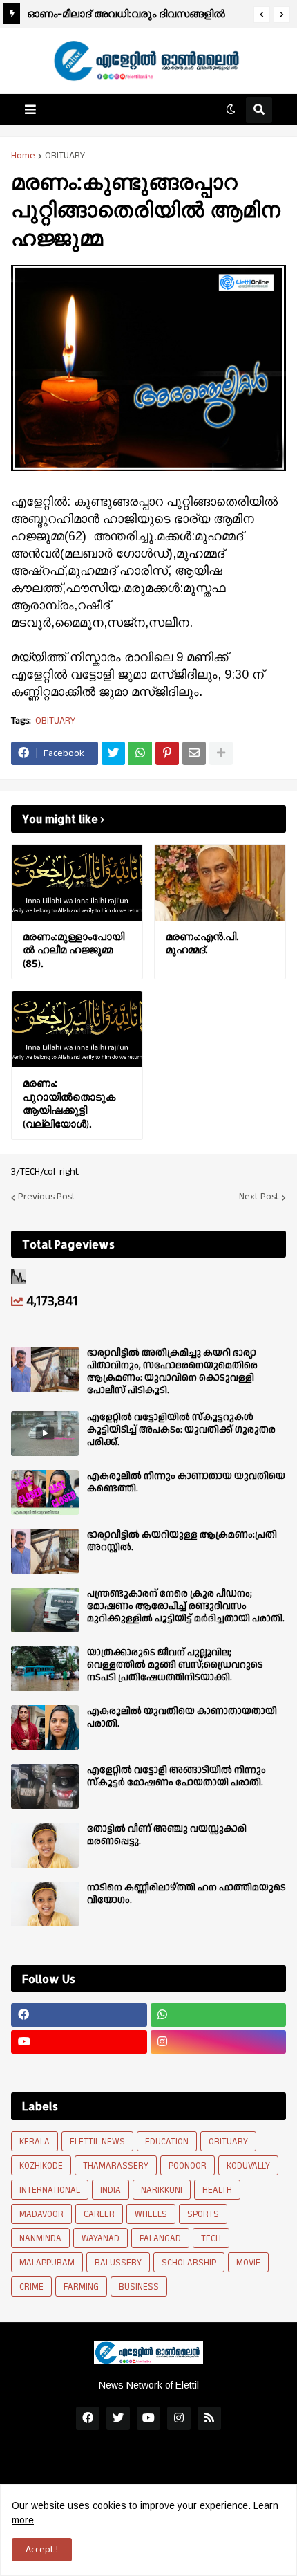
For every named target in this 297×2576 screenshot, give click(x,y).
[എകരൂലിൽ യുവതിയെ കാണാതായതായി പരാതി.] (45, 1728)
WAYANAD (100, 2238)
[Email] (194, 753)
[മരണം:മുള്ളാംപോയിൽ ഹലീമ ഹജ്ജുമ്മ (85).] (77, 883)
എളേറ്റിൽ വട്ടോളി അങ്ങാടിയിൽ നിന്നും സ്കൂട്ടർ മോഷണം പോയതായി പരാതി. (176, 1776)
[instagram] (219, 2042)
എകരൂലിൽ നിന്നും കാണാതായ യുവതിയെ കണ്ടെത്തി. (186, 1482)
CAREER (99, 2214)
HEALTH (217, 2190)
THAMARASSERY (116, 2166)
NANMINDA (40, 2238)
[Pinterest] (167, 753)
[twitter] (118, 2418)
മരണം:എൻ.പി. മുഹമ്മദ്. (202, 943)
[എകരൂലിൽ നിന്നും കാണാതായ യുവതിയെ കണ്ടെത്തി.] (45, 1492)
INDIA (111, 2190)
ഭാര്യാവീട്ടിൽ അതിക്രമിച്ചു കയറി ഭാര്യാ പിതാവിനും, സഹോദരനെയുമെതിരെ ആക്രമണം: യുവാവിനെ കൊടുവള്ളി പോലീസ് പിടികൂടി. (172, 1372)
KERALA (35, 2142)
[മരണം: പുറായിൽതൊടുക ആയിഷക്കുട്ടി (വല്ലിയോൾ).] (77, 1029)
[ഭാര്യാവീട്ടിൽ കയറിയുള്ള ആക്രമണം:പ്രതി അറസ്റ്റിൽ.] (45, 1551)
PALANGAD (160, 2238)
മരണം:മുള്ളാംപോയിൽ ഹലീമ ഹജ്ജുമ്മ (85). (74, 950)
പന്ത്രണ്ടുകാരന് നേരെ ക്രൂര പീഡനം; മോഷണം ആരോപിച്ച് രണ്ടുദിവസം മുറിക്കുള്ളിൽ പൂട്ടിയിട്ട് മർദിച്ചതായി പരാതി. (186, 1607)
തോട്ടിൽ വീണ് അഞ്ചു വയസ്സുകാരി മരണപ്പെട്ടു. (167, 1835)
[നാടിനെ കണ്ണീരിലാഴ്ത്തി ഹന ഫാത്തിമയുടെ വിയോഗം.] (45, 1904)
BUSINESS (139, 2287)
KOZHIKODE (41, 2166)
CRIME (31, 2287)
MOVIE (248, 2263)
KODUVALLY (248, 2166)
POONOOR (188, 2166)
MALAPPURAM (47, 2263)
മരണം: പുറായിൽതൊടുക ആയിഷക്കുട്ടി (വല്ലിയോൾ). (69, 1103)
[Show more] (221, 753)
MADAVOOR (41, 2214)
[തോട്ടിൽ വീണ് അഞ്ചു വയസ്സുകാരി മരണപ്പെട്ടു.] (45, 1845)
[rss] (209, 2418)
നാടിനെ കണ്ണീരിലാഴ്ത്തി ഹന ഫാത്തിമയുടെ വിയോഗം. (186, 1894)
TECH (211, 2238)
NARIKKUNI (162, 2190)
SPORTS (203, 2214)
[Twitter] (113, 753)
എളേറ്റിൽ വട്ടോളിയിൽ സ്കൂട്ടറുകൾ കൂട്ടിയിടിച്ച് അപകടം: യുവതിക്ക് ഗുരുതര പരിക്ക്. (181, 1430)
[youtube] (79, 2042)
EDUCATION (167, 2142)
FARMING (81, 2287)
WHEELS (151, 2214)
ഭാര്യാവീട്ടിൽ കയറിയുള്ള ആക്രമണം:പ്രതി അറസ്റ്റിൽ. (182, 1541)
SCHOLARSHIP (189, 2263)
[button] (262, 15)
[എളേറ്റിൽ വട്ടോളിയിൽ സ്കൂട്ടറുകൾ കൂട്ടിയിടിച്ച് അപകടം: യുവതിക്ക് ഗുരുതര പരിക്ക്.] (45, 1434)
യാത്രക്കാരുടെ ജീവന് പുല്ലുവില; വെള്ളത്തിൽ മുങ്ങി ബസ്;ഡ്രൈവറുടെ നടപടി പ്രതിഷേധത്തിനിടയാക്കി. (175, 1665)
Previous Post (47, 1197)
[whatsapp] (219, 2015)
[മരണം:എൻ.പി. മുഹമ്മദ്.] (220, 883)
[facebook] (79, 2015)
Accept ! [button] (42, 2550)
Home (23, 156)
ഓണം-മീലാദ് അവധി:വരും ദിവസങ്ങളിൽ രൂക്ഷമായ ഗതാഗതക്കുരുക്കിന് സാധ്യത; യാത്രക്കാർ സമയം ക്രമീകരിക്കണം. (128, 16)
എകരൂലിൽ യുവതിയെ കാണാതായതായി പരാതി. (182, 1718)
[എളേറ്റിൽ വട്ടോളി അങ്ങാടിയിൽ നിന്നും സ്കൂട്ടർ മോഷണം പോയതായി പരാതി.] (45, 1786)
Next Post (259, 1197)
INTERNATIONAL (50, 2190)
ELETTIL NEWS (97, 2142)
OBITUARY (65, 156)
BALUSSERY (118, 2263)
